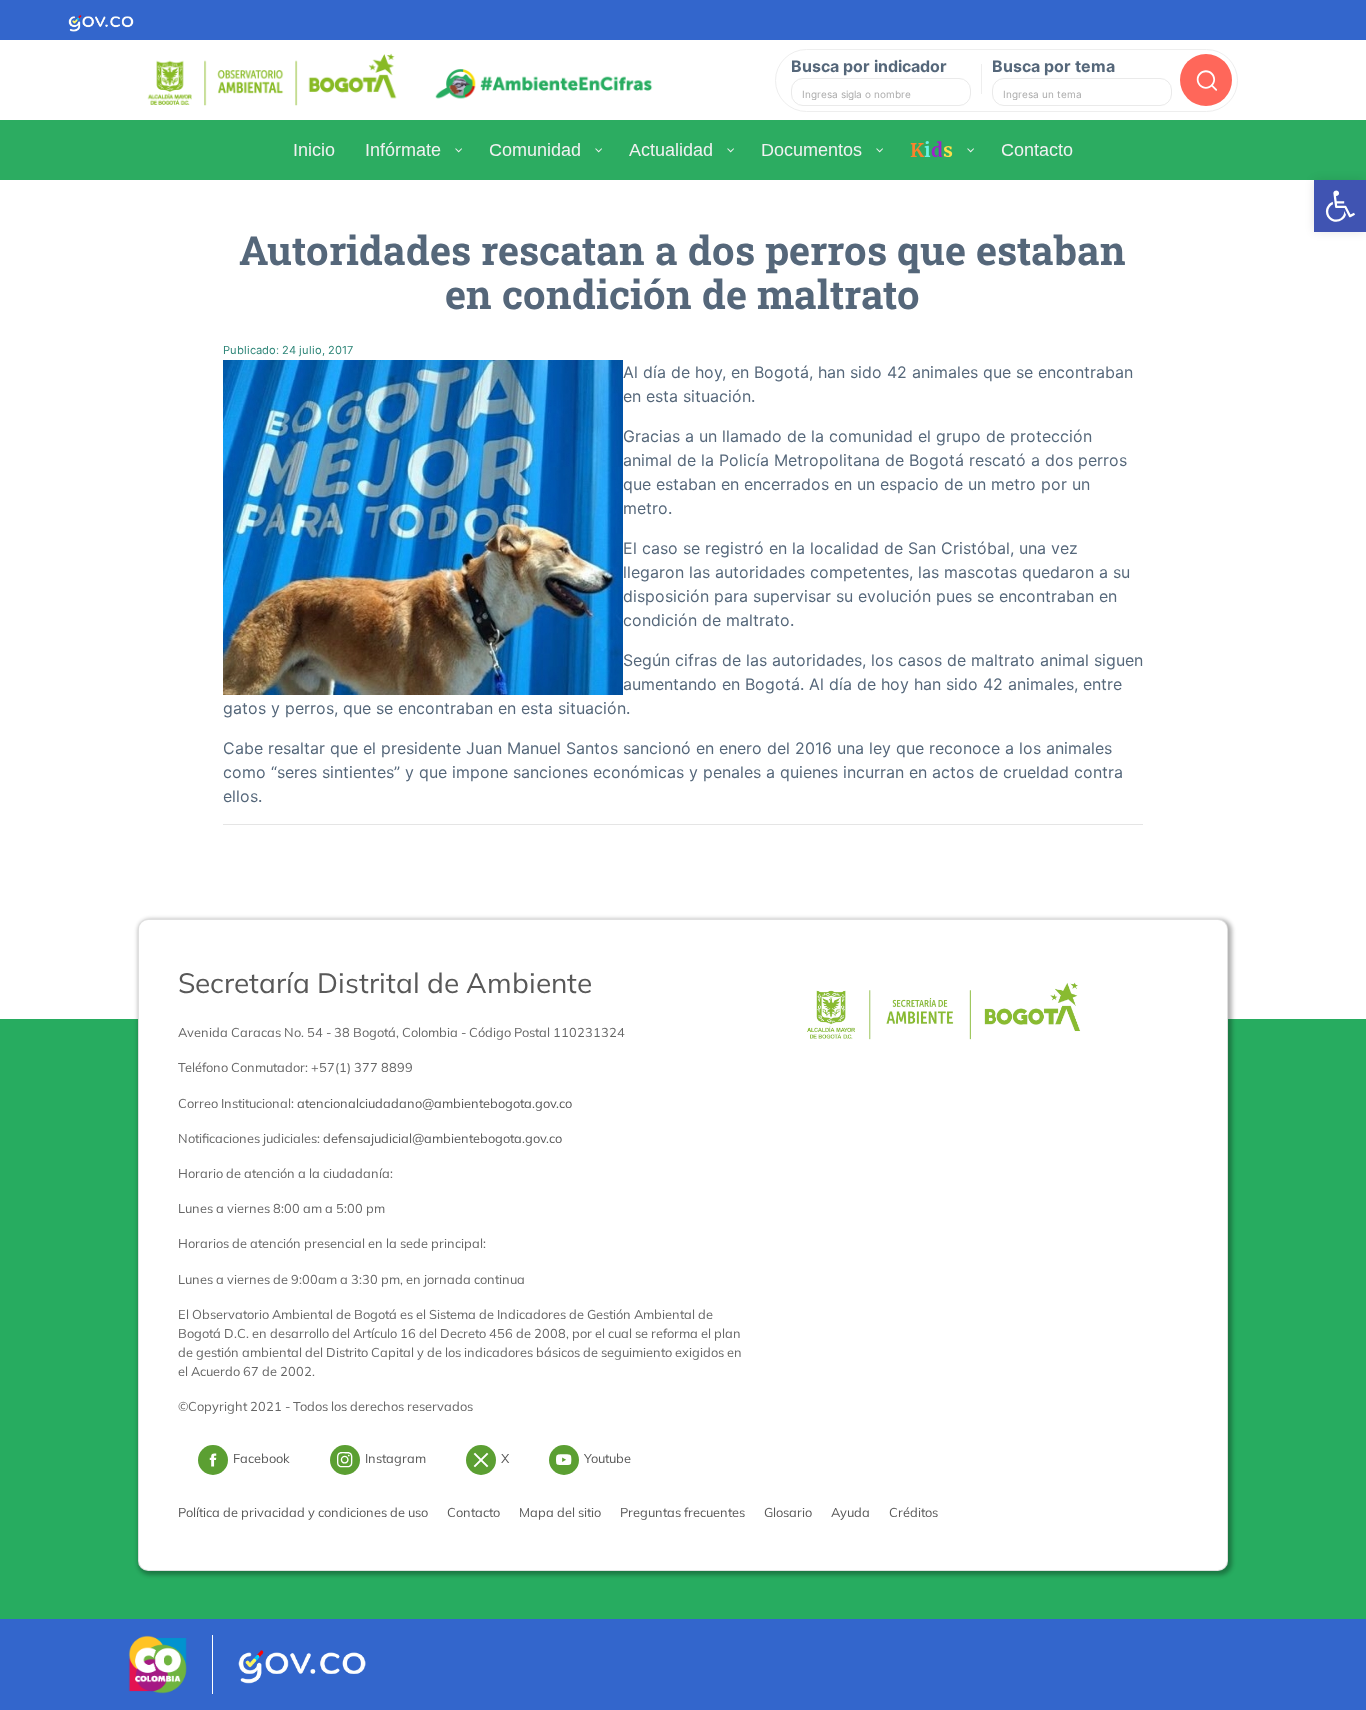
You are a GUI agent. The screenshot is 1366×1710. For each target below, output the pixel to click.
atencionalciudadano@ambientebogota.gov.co (434, 1103)
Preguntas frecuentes (682, 1512)
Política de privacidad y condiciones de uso (303, 1512)
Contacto (473, 1512)
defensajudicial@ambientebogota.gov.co (442, 1138)
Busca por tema (1053, 66)
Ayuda (850, 1512)
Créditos (913, 1512)
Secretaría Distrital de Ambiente (385, 982)
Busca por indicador (869, 66)
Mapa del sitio (560, 1512)
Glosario (788, 1512)
